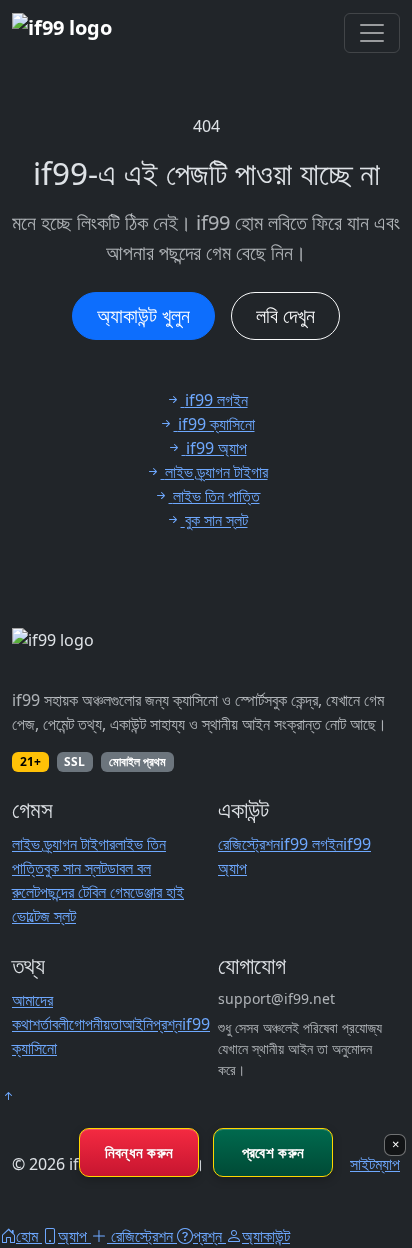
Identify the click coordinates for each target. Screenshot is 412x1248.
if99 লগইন (311, 844)
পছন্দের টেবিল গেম (85, 892)
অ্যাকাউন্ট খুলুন (143, 315)
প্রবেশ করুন (273, 1152)
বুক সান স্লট (75, 868)
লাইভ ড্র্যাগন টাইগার (63, 844)
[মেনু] (372, 33)
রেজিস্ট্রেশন (249, 844)
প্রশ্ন (167, 1024)
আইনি (137, 1024)
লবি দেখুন (285, 315)
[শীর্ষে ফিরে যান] (8, 1096)
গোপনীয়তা (95, 1024)
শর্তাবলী (50, 1024)
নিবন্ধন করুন (139, 1152)
